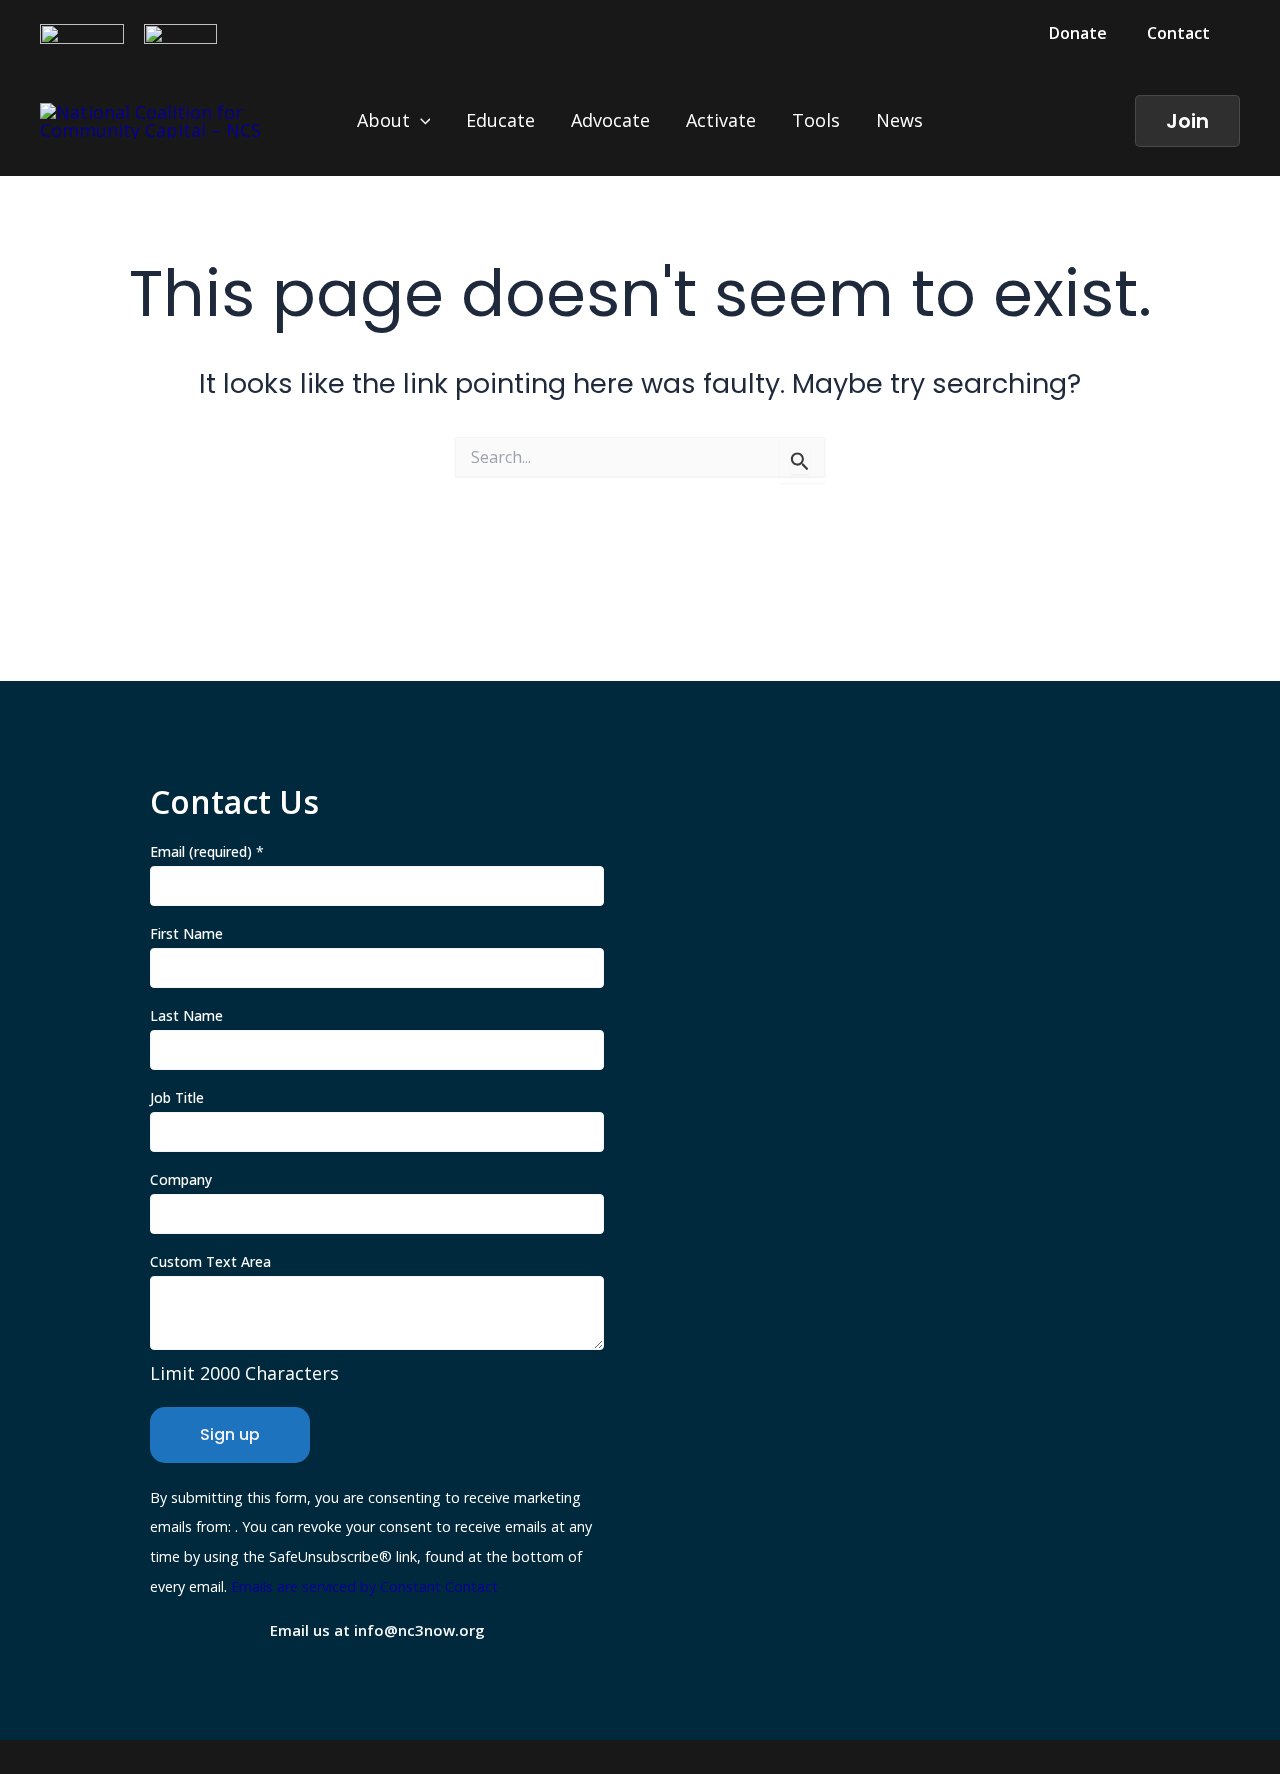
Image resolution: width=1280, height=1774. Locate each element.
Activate (721, 120)
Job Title (177, 1097)
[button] (1187, 121)
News (899, 120)
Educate (500, 120)
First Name (186, 933)
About (383, 120)
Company (181, 1179)
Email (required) (207, 851)
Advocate (610, 120)
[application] (420, 120)
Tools (816, 120)
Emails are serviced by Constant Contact (364, 1586)
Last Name (186, 1015)
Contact (1178, 33)
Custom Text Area (210, 1261)
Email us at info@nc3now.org (377, 1630)
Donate (1078, 33)
